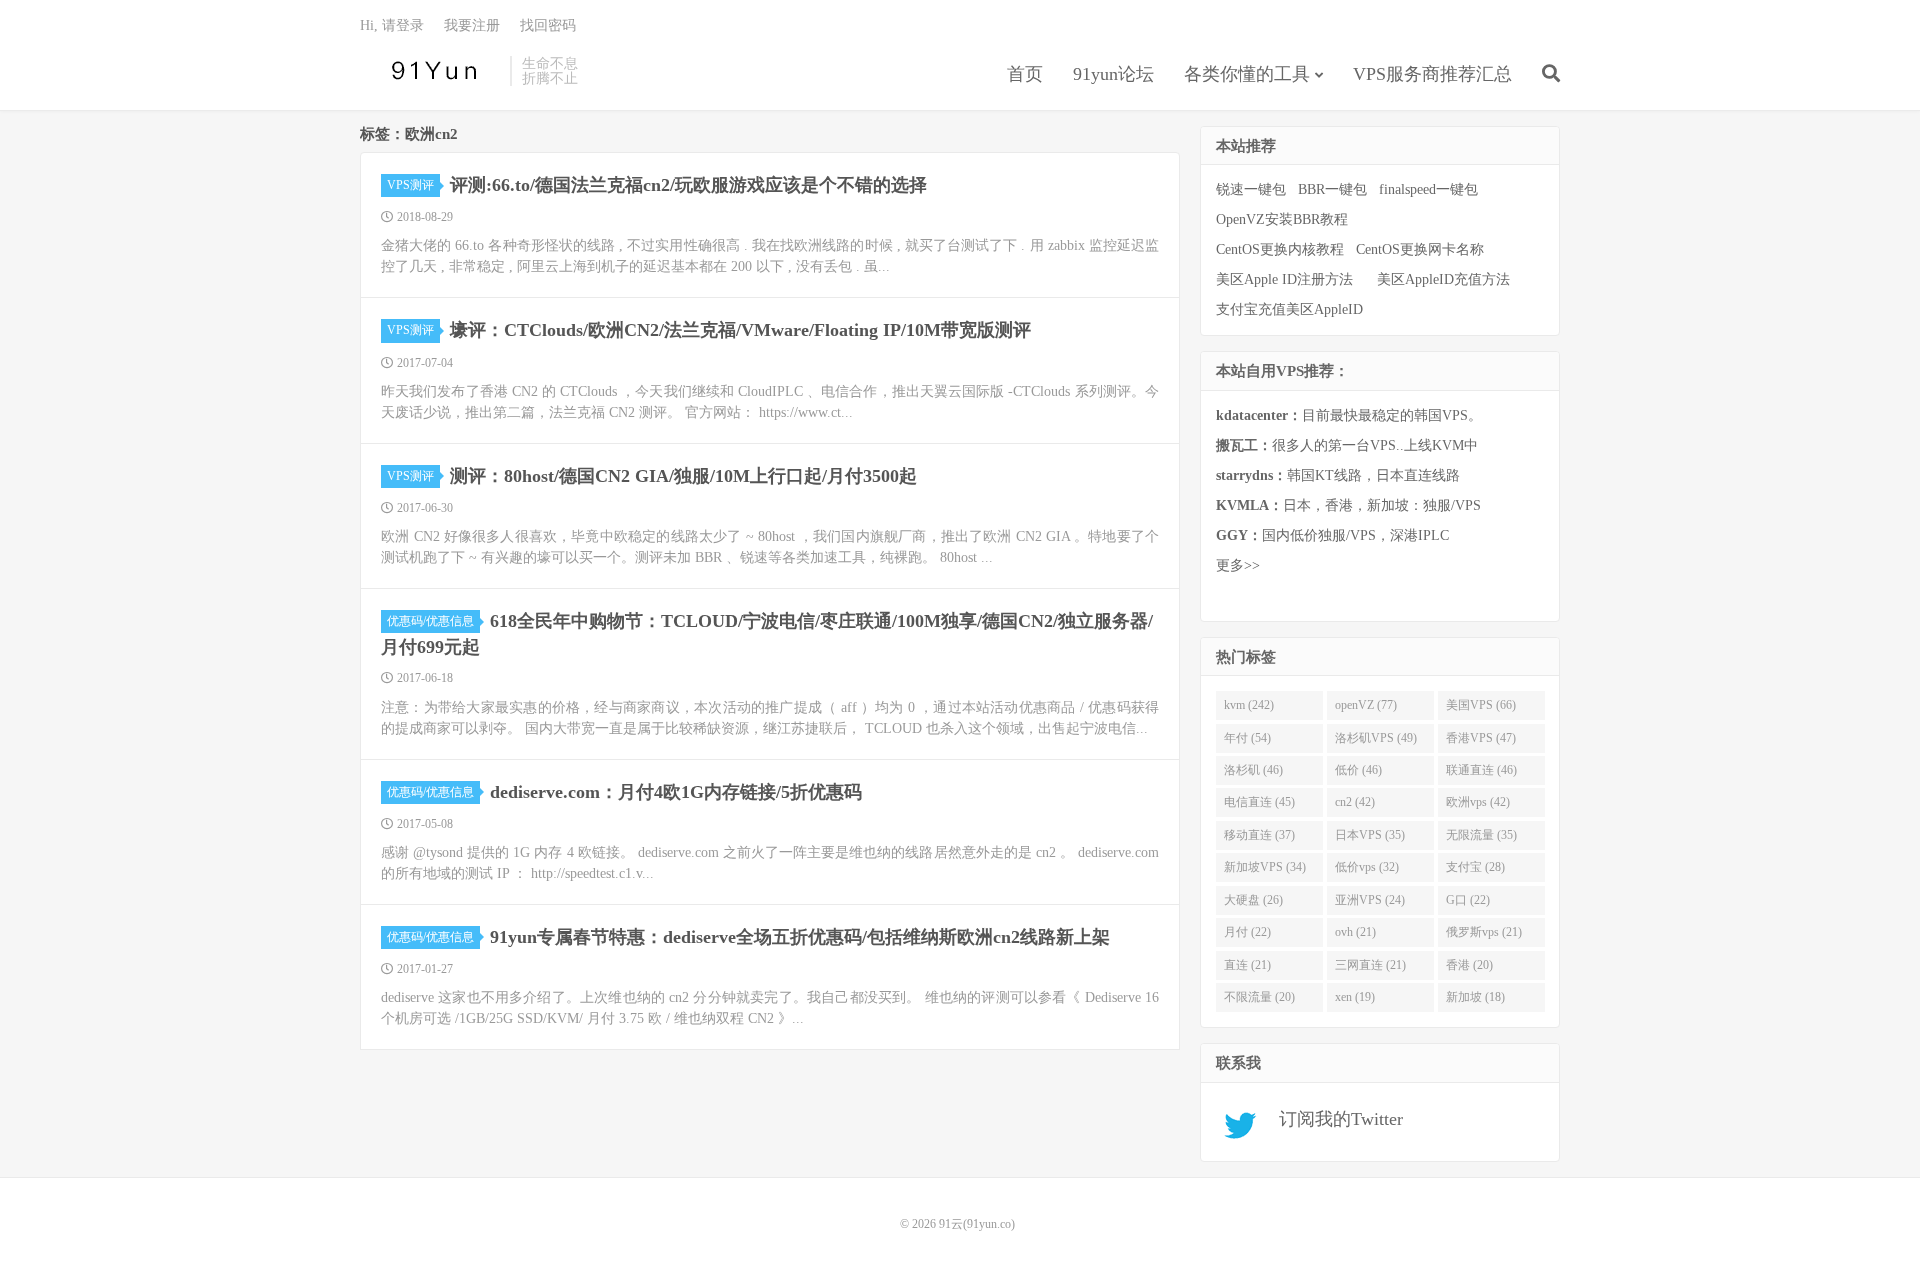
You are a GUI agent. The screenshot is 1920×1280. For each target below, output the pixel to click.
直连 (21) (1247, 965)
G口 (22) (1468, 900)
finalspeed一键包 (1428, 189)
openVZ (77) (1366, 705)
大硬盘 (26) (1253, 900)
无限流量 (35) (1481, 835)
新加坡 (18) (1475, 997)
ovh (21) (1355, 932)
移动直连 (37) (1259, 835)
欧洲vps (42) (1478, 802)
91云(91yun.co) (430, 71)
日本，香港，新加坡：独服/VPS (1348, 505)
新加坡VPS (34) (1265, 867)
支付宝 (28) (1475, 867)
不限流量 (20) (1259, 997)
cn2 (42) (1355, 802)
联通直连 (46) (1481, 770)
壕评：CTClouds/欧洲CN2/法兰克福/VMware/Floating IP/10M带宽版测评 (740, 330)
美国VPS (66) (1481, 705)
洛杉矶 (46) (1253, 770)
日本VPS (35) (1370, 835)
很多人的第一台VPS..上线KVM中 (1347, 445)
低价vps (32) (1367, 867)
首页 (1025, 74)
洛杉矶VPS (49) (1376, 738)
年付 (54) (1247, 738)
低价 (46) (1358, 770)
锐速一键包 (1251, 189)
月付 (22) (1247, 932)
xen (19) (1355, 997)
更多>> (1238, 565)
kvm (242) (1249, 705)
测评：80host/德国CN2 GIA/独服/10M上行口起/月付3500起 (683, 476)
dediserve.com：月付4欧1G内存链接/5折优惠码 (676, 792)
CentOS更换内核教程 (1280, 249)
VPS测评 (410, 185)
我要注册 (472, 25)
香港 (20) (1469, 965)
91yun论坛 (1113, 74)
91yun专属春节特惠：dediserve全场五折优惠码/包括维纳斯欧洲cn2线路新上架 (800, 937)
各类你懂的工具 (1247, 74)
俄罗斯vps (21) (1484, 932)
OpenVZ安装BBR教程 (1282, 219)
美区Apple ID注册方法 (1286, 279)
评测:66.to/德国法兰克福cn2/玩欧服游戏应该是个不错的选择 (688, 185)
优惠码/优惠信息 (430, 621)
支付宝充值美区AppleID (1289, 309)
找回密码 (548, 25)
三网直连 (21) (1370, 965)
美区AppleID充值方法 (1443, 279)
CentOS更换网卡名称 (1420, 249)
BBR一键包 (1332, 189)
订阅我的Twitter (1333, 1119)
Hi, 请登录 (392, 25)
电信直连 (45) (1259, 802)
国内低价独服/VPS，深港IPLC (1332, 535)
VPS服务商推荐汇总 (1432, 74)
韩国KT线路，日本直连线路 (1338, 475)
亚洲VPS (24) (1370, 900)
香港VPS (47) (1481, 738)
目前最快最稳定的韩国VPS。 (1349, 415)
